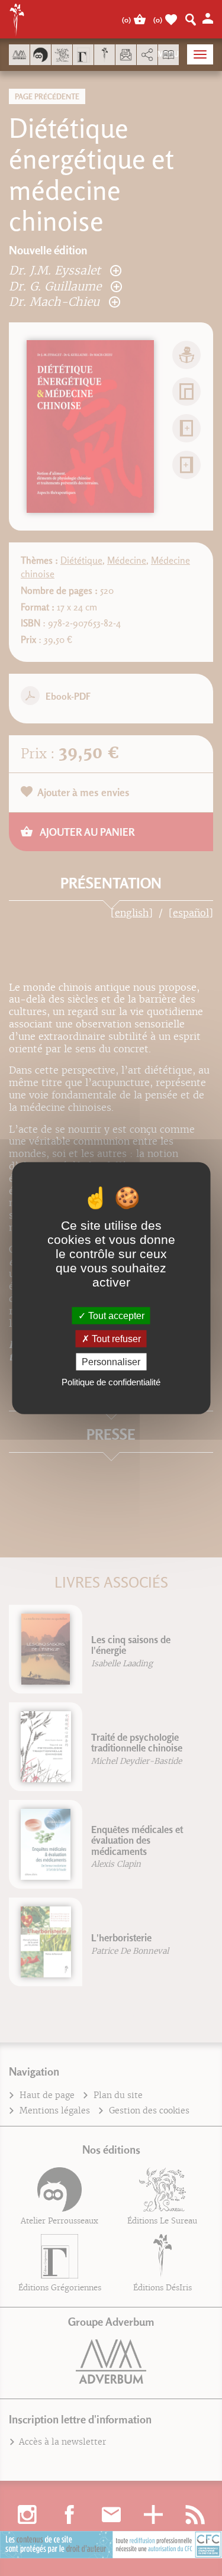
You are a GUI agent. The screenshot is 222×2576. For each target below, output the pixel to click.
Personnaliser (111, 1362)
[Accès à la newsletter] (126, 55)
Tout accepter (115, 1315)
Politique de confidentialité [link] (111, 1382)
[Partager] (147, 55)
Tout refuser (115, 1338)
